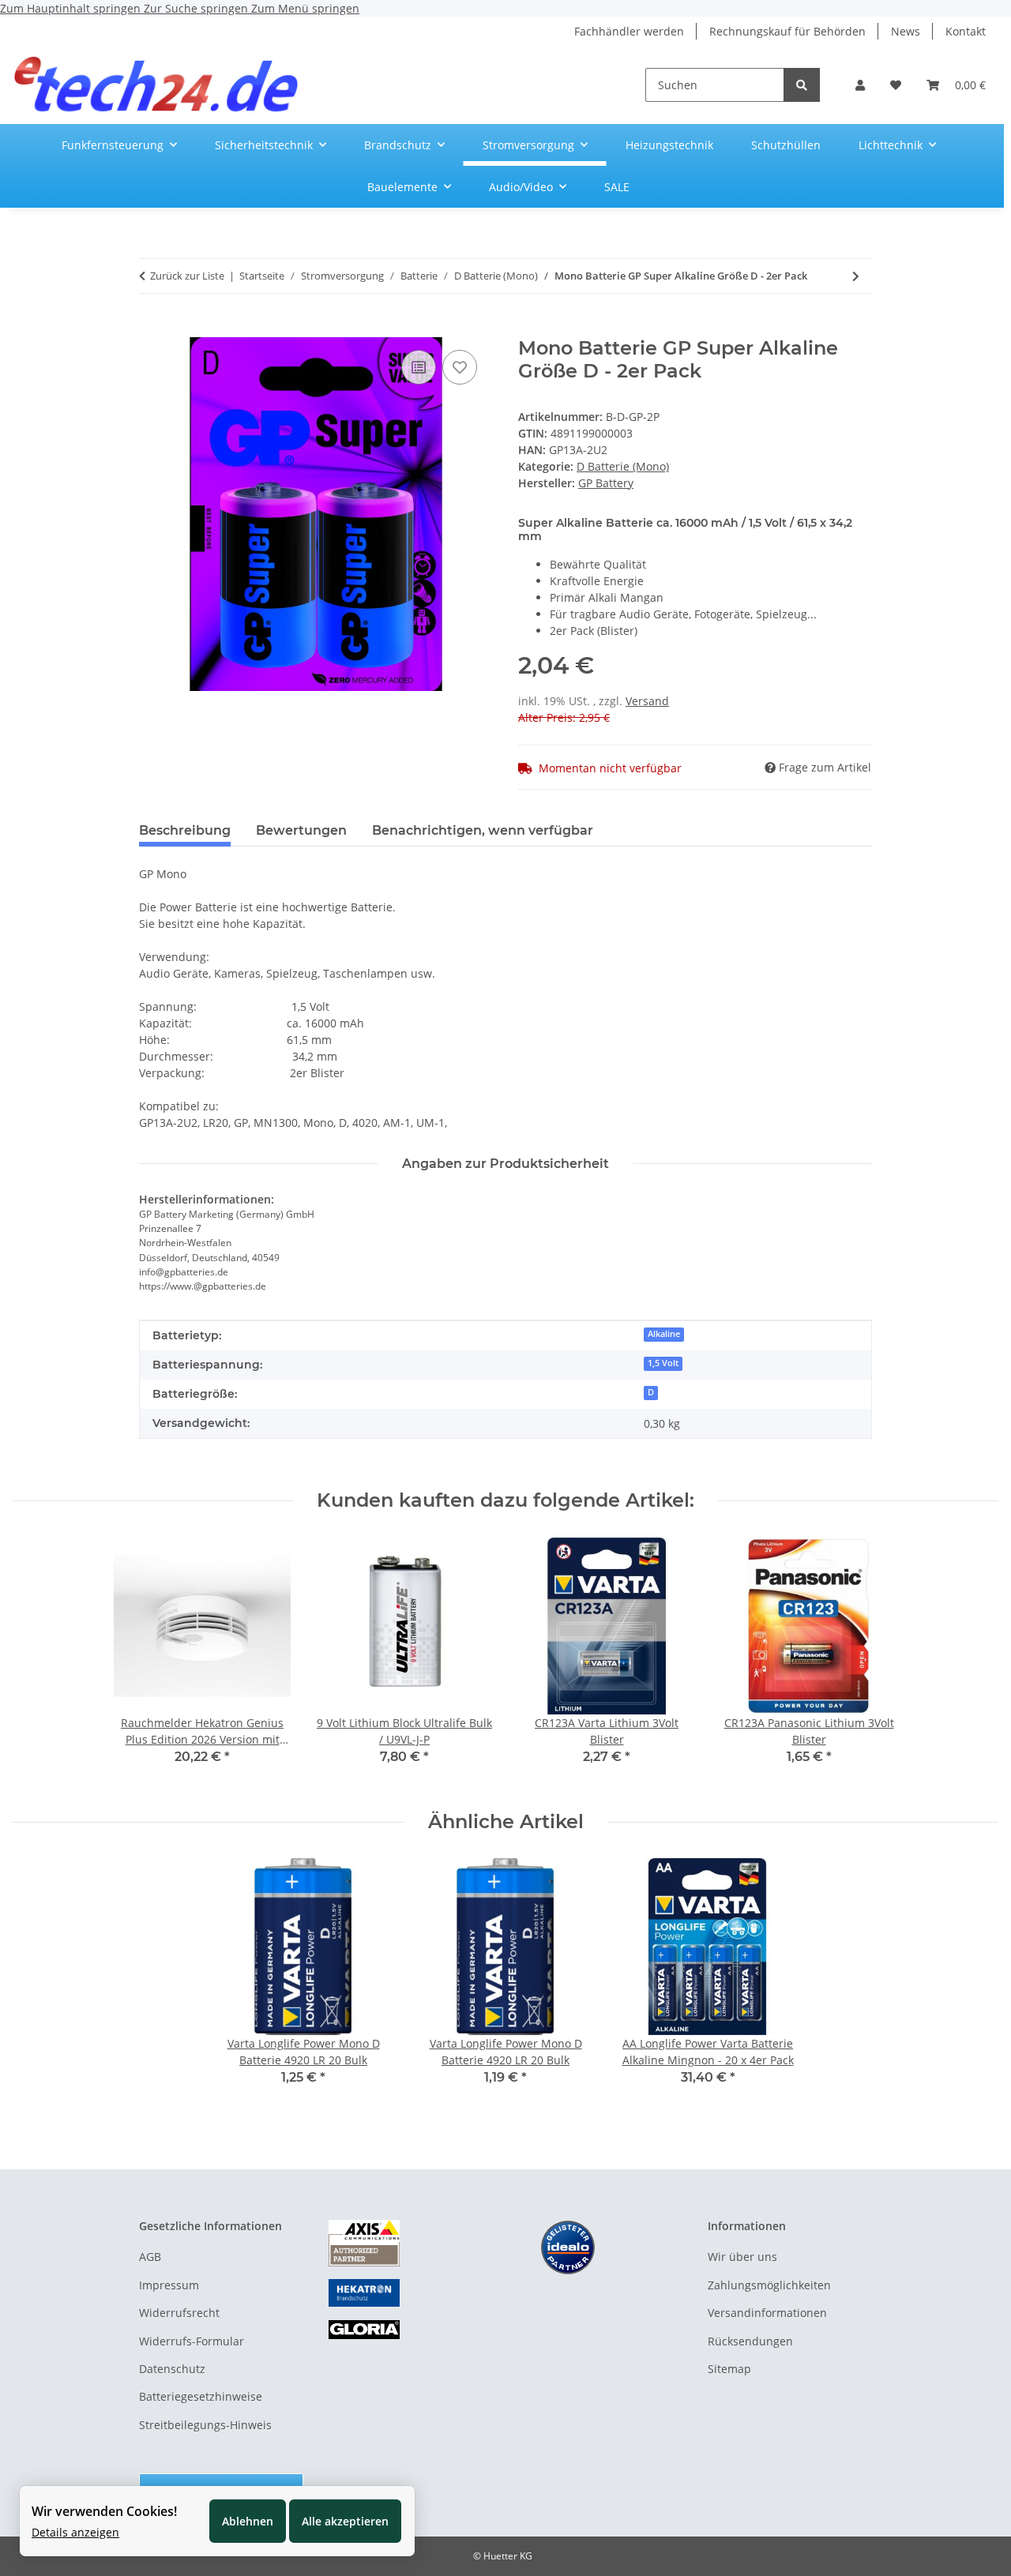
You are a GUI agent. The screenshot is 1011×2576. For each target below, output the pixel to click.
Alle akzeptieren (345, 2521)
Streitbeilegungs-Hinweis (205, 2425)
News (906, 31)
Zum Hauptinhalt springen (72, 8)
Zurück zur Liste (187, 276)
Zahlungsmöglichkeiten (769, 2285)
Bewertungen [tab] (301, 830)
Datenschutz (172, 2369)
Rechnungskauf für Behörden (787, 31)
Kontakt (966, 31)
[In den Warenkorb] (152, 329)
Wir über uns (742, 2257)
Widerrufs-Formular (192, 2341)
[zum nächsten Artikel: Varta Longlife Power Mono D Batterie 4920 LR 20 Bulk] (856, 276)
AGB (150, 2257)
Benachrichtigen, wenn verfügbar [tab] (483, 830)
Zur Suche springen (197, 8)
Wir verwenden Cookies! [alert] (104, 2511)
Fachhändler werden (629, 31)
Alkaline (664, 1334)
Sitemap (729, 2369)
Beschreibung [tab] (185, 830)
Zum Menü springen (305, 8)
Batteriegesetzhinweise (201, 2396)
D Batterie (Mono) (623, 466)
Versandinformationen (767, 2313)
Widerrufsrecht (179, 2313)
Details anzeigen (75, 2532)
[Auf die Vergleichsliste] (419, 367)
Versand (647, 701)
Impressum (169, 2285)
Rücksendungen (750, 2341)
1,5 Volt (663, 1363)
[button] (860, 85)
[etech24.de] (157, 85)
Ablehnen (248, 2521)
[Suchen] (802, 85)
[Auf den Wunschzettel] (460, 367)
